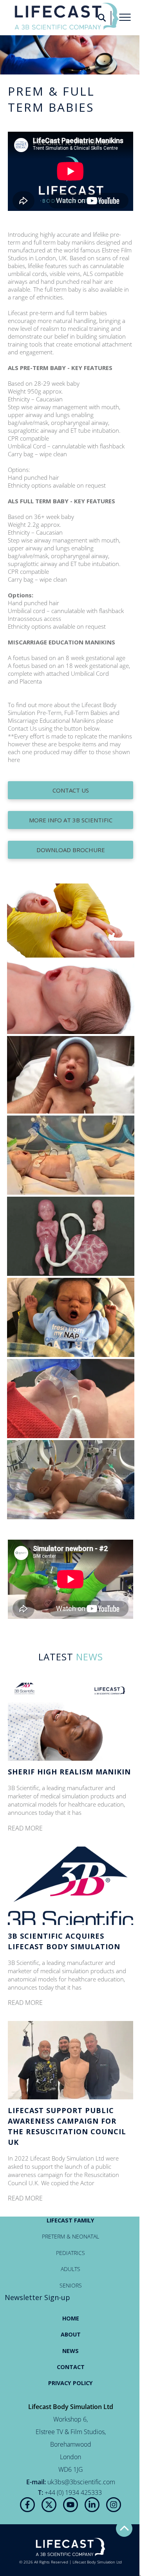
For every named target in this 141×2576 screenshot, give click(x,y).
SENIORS (71, 2285)
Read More (25, 1828)
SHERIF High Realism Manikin (69, 1772)
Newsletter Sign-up (37, 2297)
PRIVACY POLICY (70, 2383)
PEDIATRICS (70, 2253)
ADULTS (70, 2269)
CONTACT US (71, 790)
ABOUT (71, 2334)
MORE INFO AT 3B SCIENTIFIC (71, 820)
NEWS (70, 2351)
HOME (71, 2318)
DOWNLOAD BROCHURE (71, 850)
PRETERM (53, 2236)
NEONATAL (86, 2236)
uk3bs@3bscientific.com (81, 2482)
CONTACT (71, 2367)
